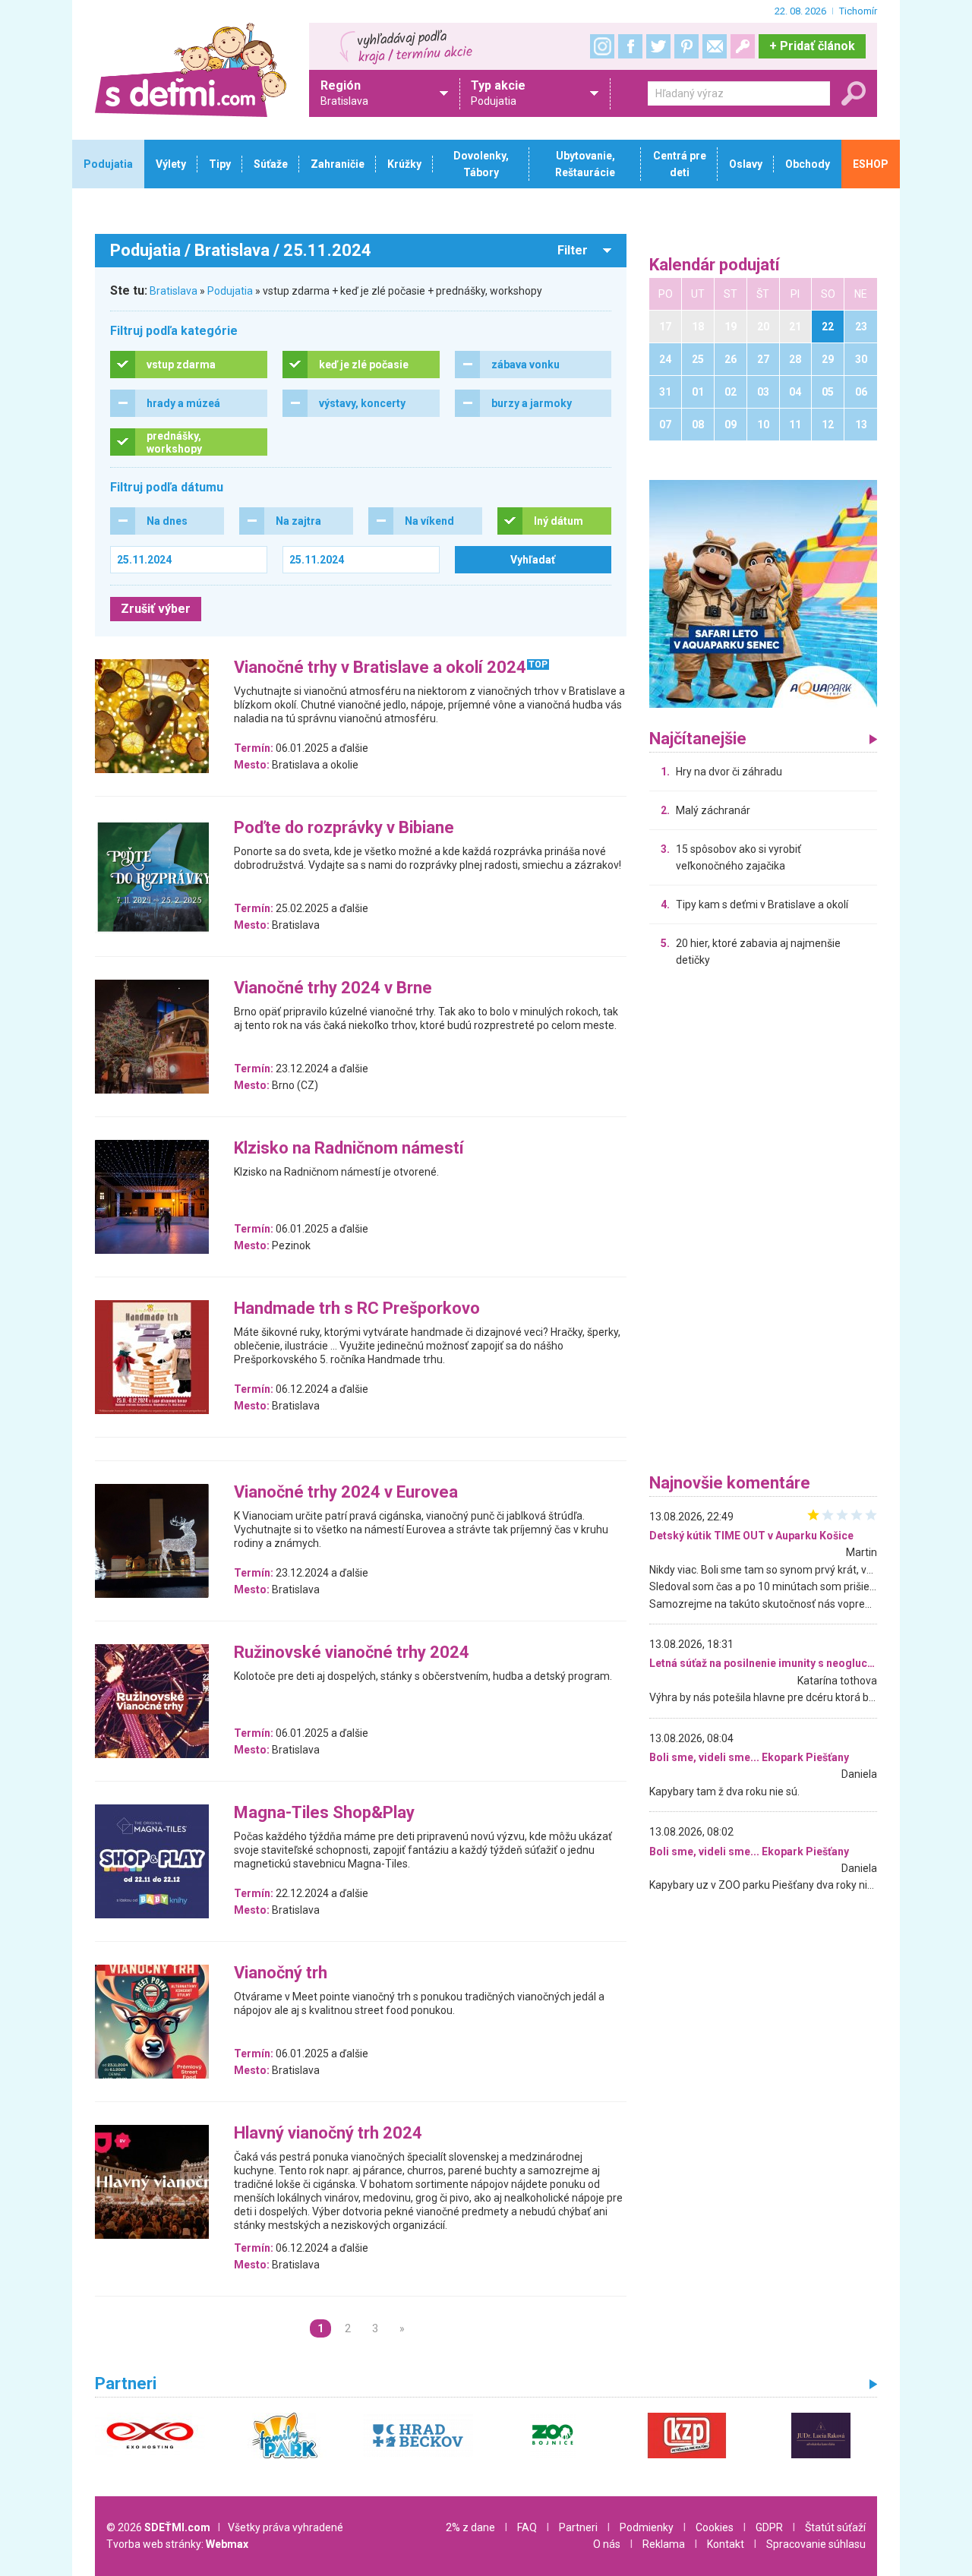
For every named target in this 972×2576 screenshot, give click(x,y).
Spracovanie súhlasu (816, 2544)
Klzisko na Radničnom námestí (349, 1149)
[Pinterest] (686, 46)
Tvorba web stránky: (177, 2544)
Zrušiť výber (156, 609)
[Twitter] (658, 46)
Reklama (664, 2544)
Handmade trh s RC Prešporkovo (357, 1309)
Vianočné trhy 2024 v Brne (333, 988)
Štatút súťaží (835, 2527)
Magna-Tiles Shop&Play (324, 1813)
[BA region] (763, 593)
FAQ (527, 2527)
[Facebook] (630, 46)
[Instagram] (602, 46)
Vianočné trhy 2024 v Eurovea (346, 1493)
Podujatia (230, 291)
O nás (607, 2544)
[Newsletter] (715, 46)
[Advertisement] (763, 1224)
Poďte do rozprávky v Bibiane (344, 828)
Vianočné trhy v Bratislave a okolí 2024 (380, 668)
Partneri (578, 2527)
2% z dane (470, 2527)
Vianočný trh (281, 1973)
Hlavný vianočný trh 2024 (328, 2134)
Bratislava (174, 291)
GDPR (769, 2527)
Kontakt (726, 2544)
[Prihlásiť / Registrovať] (743, 46)
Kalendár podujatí (715, 265)
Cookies (715, 2527)
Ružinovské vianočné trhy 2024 (352, 1653)
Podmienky (647, 2527)
